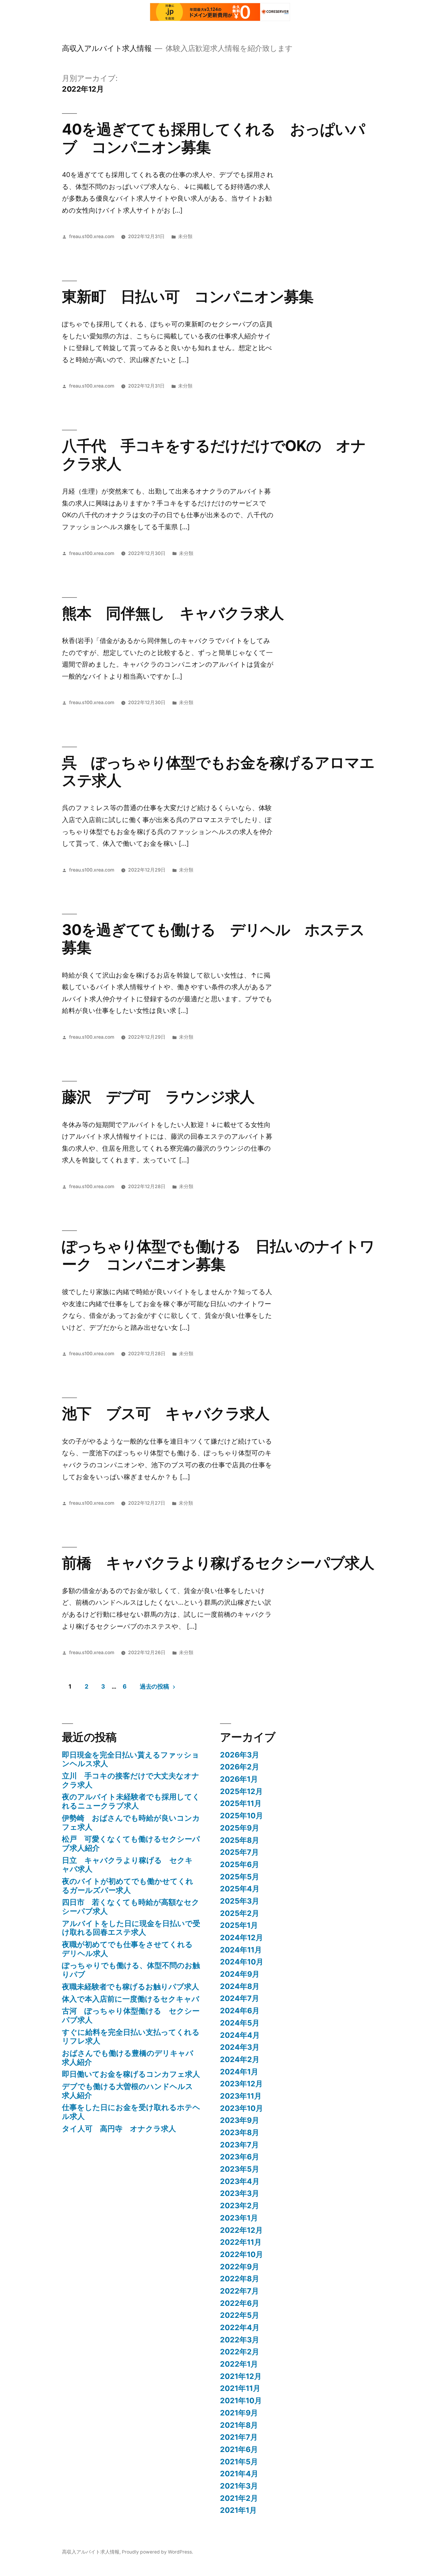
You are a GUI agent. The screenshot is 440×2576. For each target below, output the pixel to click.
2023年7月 (239, 2145)
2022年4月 (240, 2327)
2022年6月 (240, 2303)
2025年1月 (239, 1925)
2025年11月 (241, 1803)
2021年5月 (239, 2462)
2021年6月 (239, 2449)
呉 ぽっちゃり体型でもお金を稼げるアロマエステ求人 (218, 771)
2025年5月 (240, 1877)
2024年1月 (239, 2072)
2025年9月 (240, 1828)
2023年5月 (240, 2169)
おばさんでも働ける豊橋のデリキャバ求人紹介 (128, 2058)
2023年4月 (240, 2181)
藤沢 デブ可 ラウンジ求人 (158, 1097)
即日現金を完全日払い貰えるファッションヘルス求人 (131, 1759)
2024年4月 (240, 2035)
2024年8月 (240, 1986)
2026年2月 (240, 1767)
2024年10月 (242, 1962)
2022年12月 (241, 2230)
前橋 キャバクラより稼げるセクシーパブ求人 (218, 1563)
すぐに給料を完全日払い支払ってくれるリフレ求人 (131, 2037)
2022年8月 (240, 2279)
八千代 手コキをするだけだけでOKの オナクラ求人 (214, 454)
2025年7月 (239, 1852)
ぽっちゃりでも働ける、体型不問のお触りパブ (131, 1970)
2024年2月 (240, 2059)
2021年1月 (238, 2510)
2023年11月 (241, 2096)
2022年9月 (240, 2267)
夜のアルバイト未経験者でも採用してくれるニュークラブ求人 (131, 1801)
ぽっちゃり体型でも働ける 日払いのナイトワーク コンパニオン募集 (218, 1255)
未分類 (185, 236)
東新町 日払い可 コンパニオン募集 (188, 297)
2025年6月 (240, 1864)
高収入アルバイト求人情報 (107, 48)
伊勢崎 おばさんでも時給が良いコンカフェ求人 (131, 1822)
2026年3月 (240, 1755)
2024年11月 (241, 1950)
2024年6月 (240, 2011)
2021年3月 (239, 2486)
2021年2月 (239, 2498)
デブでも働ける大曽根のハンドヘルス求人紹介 (128, 2091)
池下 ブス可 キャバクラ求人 (166, 1413)
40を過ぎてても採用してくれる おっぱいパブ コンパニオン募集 (213, 138)
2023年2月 (240, 2206)
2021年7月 (239, 2437)
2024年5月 (240, 2023)
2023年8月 (240, 2132)
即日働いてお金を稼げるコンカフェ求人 (131, 2074)
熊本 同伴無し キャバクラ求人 (173, 613)
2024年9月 (240, 1974)
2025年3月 (240, 1901)
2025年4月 (240, 1889)
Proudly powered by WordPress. (157, 2552)
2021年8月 (239, 2425)
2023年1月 (239, 2218)
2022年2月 (240, 2352)
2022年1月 (239, 2364)
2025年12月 (241, 1791)
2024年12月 (242, 1937)
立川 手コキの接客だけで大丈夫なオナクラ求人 (131, 1780)
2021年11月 (240, 2388)
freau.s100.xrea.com (92, 236)
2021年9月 (239, 2413)
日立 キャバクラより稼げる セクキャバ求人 (127, 1865)
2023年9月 (240, 2120)
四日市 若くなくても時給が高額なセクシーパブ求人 (131, 1907)
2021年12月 (241, 2376)
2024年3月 (240, 2047)
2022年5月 (240, 2315)
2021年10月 (241, 2400)
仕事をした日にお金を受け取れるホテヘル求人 (131, 2112)
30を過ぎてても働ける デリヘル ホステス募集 (213, 938)
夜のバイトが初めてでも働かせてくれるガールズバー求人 (128, 1886)
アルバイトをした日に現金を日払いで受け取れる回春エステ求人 (131, 1928)
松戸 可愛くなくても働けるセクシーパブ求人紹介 (131, 1843)
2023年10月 (242, 2108)
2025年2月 (240, 1913)
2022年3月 (240, 2340)
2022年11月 (241, 2242)
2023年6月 (240, 2157)
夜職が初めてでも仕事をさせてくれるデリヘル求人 (127, 1949)
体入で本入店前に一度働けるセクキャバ (131, 1999)
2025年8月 (240, 1840)
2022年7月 (239, 2291)
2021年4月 (239, 2474)
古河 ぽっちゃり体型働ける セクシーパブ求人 (131, 2015)
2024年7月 (240, 1998)
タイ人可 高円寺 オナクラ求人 (119, 2129)
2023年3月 (240, 2193)
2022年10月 (242, 2254)
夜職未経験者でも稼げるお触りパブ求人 (131, 1987)
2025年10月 (242, 1816)
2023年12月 (241, 2084)
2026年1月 (239, 1779)
